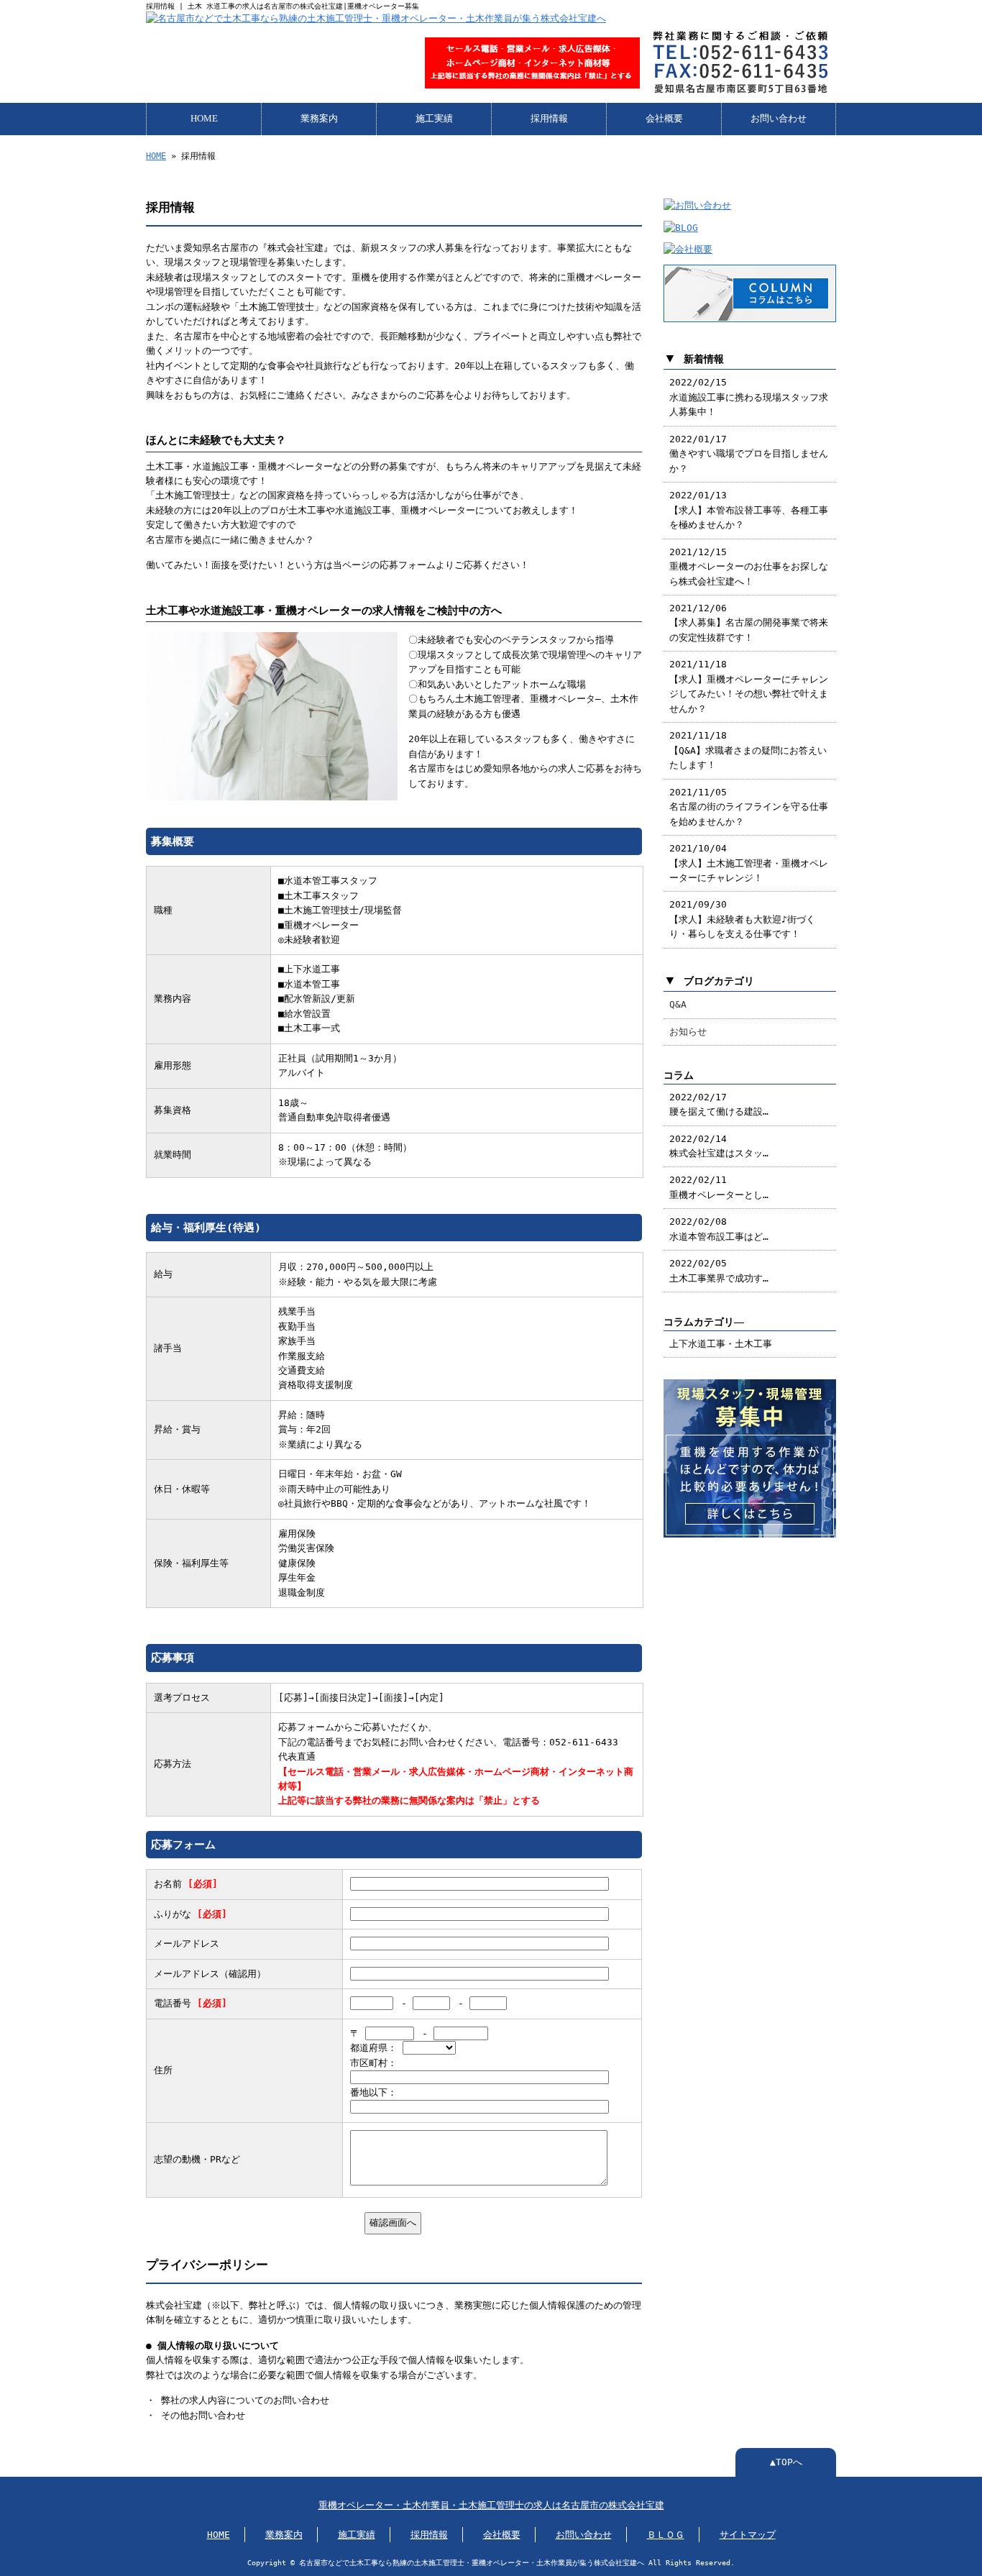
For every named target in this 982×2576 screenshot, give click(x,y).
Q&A (678, 1004)
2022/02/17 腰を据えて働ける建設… (719, 1104)
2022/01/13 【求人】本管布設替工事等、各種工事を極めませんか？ (749, 510)
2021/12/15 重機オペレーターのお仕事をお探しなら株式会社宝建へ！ (749, 567)
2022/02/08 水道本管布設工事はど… (719, 1229)
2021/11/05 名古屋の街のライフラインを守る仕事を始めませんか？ (749, 807)
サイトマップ (748, 2535)
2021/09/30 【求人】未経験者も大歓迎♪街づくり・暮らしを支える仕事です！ (742, 919)
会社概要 (664, 119)
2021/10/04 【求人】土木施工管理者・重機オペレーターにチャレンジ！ (749, 863)
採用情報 (549, 119)
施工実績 (434, 119)
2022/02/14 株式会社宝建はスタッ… (719, 1146)
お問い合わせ (779, 119)
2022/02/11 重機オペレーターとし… (719, 1187)
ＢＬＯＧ (666, 2535)
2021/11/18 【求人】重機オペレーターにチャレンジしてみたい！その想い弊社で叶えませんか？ (749, 686)
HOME (204, 119)
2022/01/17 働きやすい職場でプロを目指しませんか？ (749, 454)
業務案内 (319, 119)
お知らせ (688, 1032)
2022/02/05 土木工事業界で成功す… (719, 1270)
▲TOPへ (786, 2462)
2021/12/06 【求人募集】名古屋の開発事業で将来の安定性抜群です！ (749, 623)
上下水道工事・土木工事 (721, 1344)
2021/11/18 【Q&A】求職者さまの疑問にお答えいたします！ (748, 750)
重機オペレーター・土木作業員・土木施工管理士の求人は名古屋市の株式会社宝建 (491, 2505)
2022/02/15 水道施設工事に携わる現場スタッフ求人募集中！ (749, 397)
